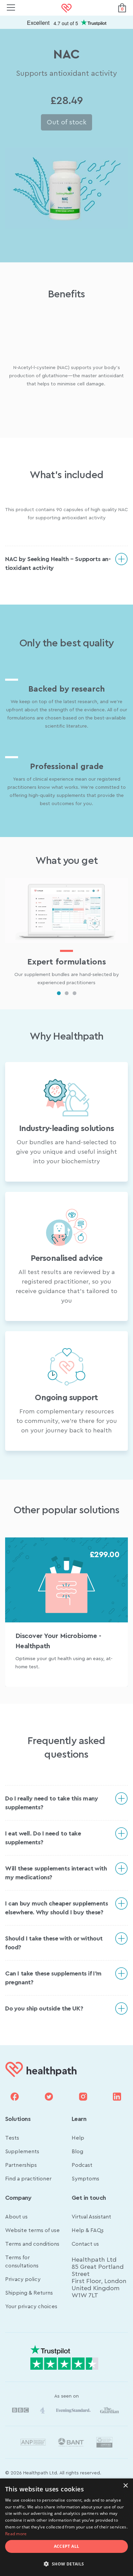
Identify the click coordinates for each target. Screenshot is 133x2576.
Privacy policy (23, 2279)
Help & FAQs (88, 2230)
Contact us (85, 2244)
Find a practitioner (28, 2179)
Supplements (22, 2152)
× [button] (125, 2486)
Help (78, 2138)
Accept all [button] (67, 2546)
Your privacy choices (31, 2307)
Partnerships (21, 2165)
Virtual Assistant (91, 2217)
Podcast (82, 2165)
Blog (77, 2152)
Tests (12, 2138)
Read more (16, 2534)
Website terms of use (32, 2230)
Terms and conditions (32, 2244)
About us (16, 2217)
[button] (66, 2564)
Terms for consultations (22, 2262)
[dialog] (66, 2527)
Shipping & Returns (29, 2293)
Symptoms (85, 2179)
